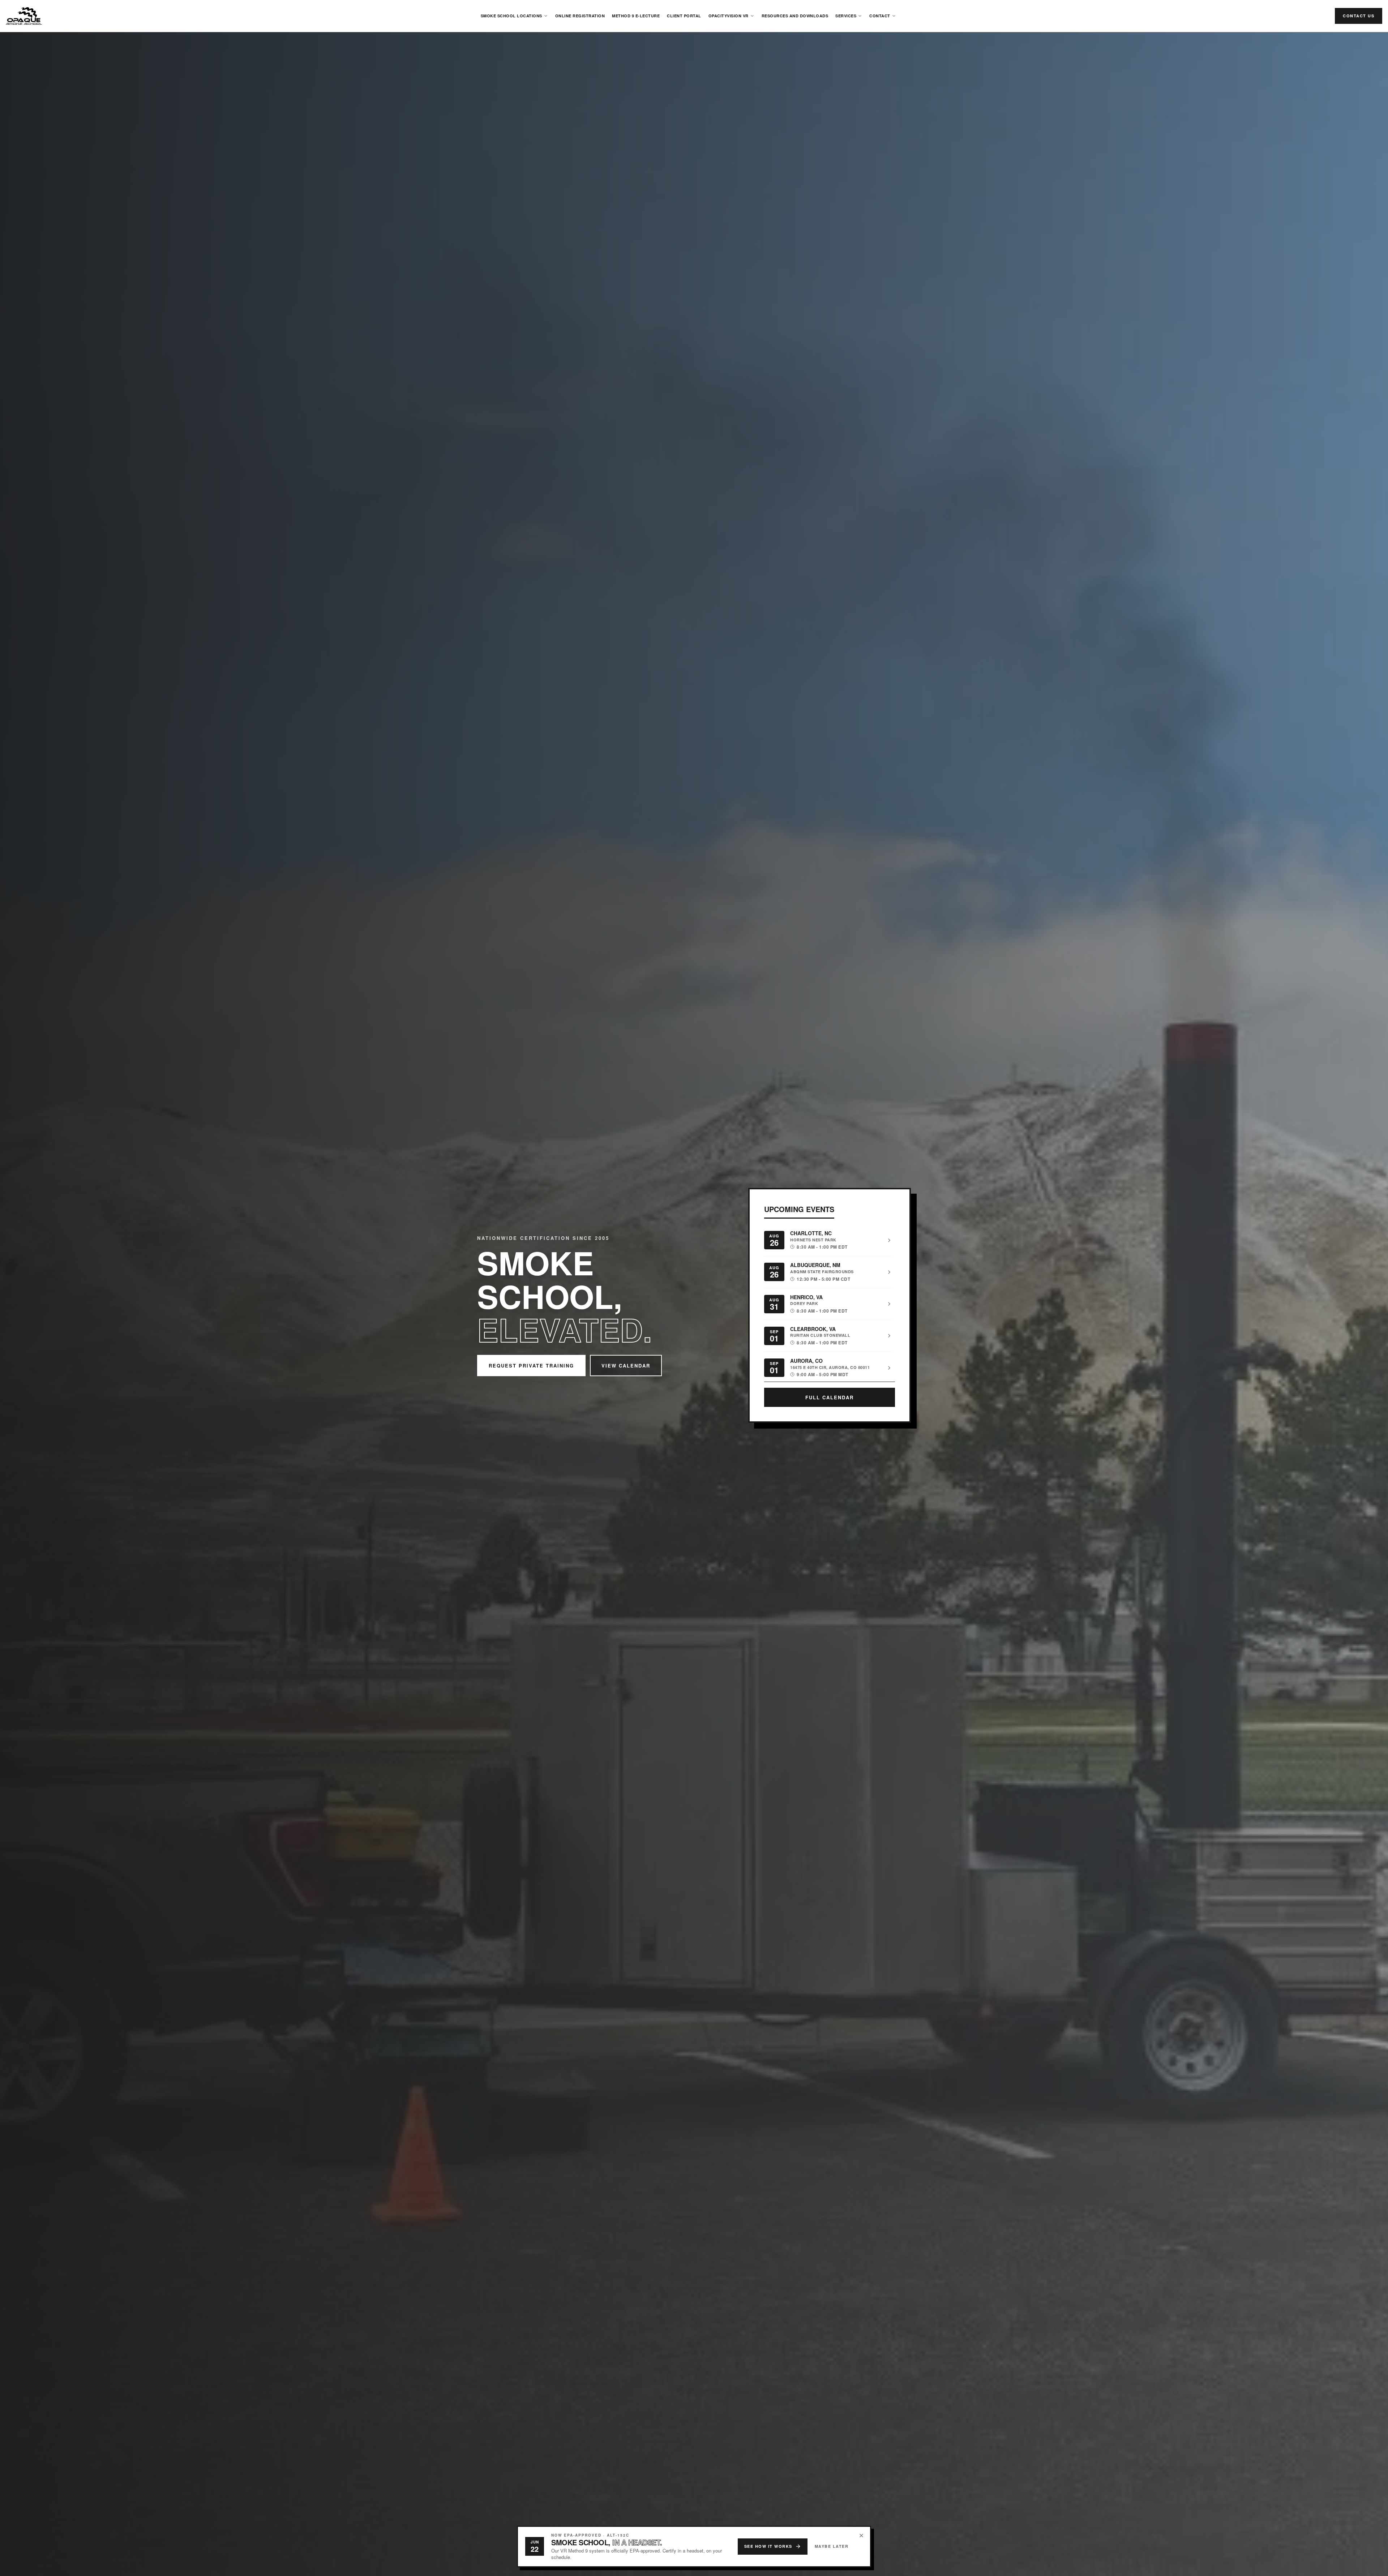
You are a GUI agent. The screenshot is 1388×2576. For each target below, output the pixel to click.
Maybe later (832, 2546)
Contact (880, 16)
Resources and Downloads (795, 16)
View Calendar (626, 1366)
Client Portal (684, 16)
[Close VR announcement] (861, 2536)
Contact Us (1359, 16)
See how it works (768, 2546)
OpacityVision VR (729, 16)
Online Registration (580, 16)
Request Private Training (531, 1366)
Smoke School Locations (511, 16)
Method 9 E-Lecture (636, 16)
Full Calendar (830, 1397)
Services (846, 16)
